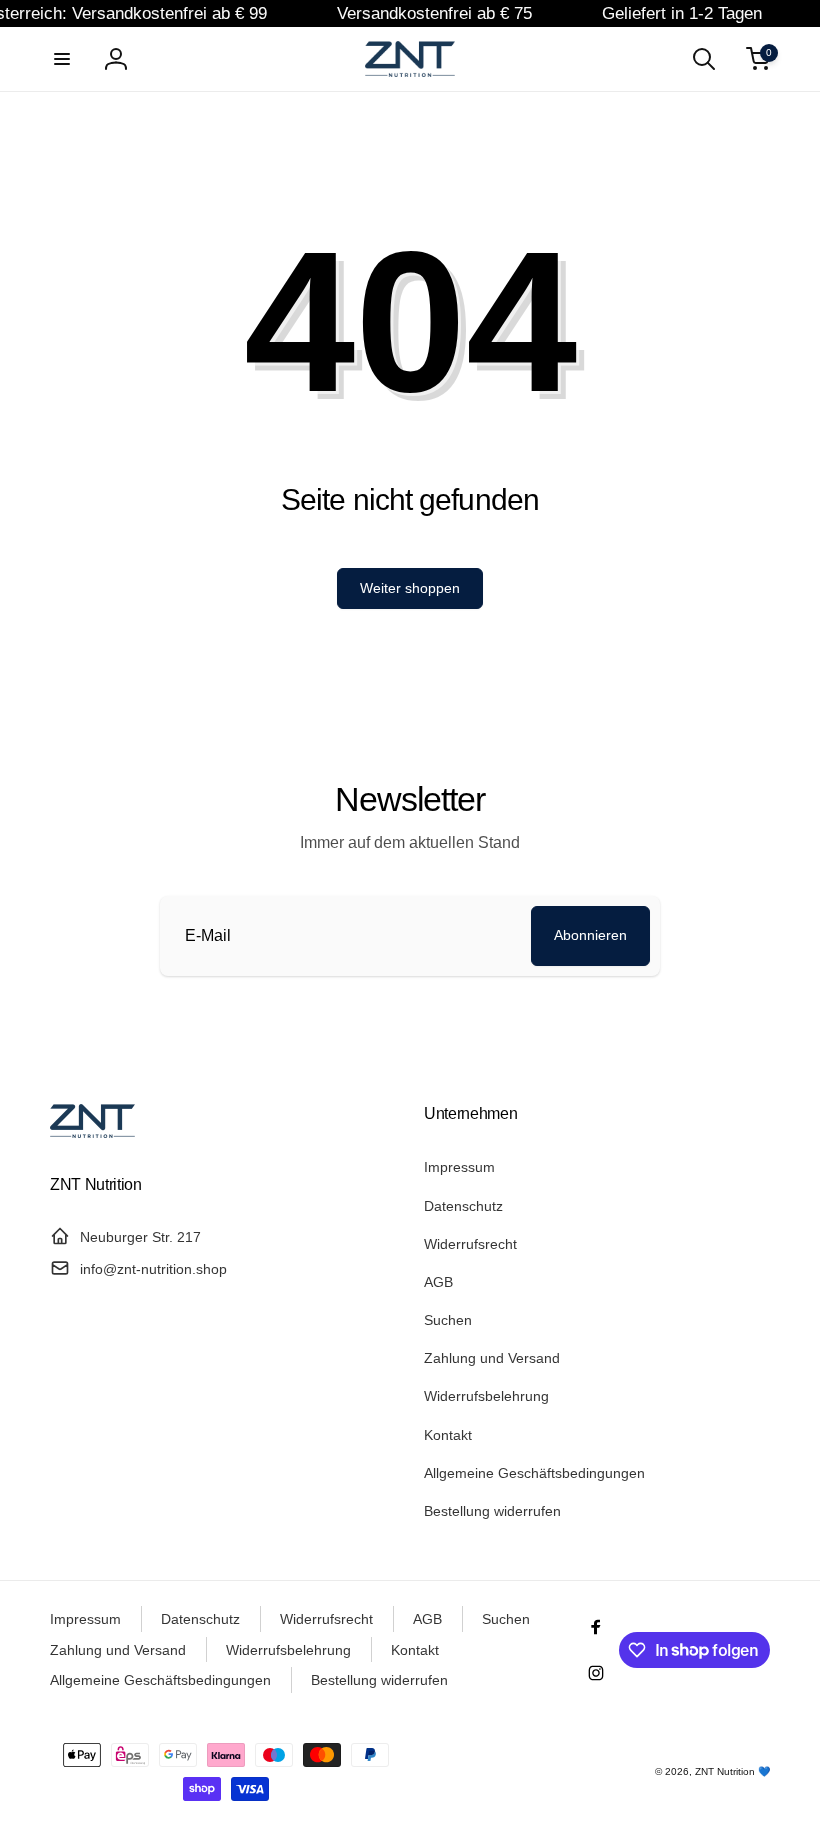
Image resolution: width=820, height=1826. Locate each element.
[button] (62, 59)
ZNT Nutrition (725, 1771)
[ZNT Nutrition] (92, 1132)
